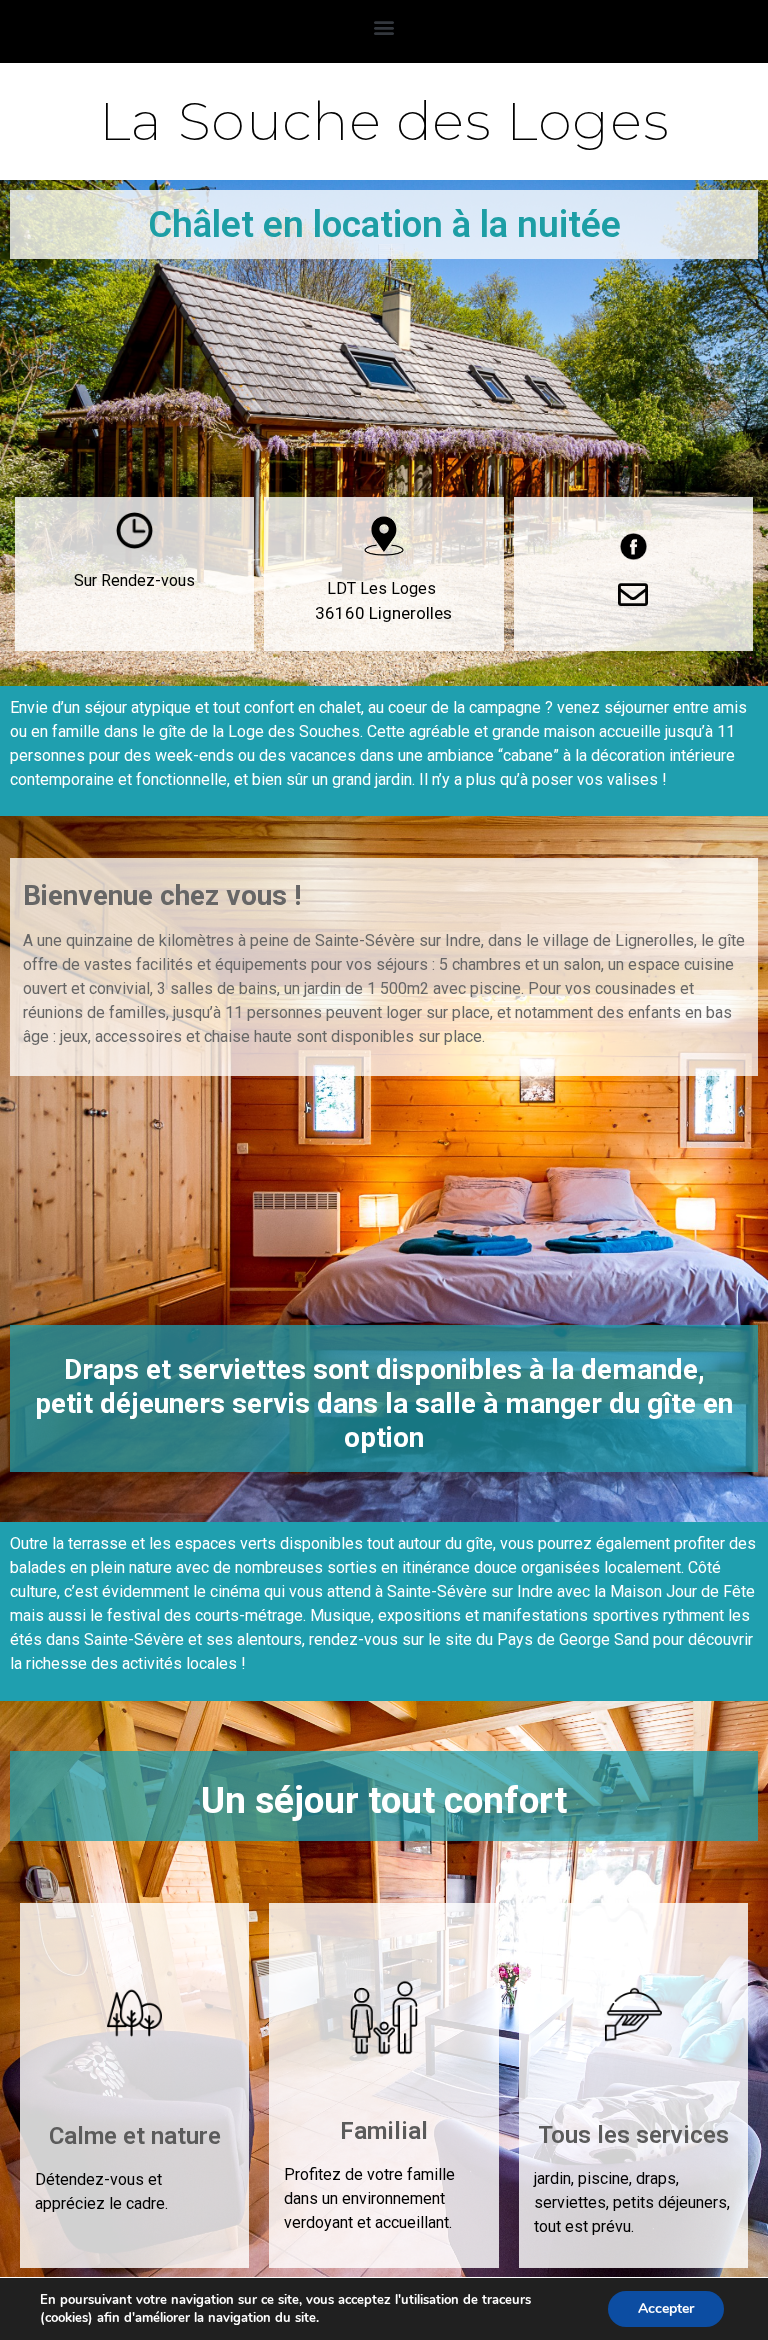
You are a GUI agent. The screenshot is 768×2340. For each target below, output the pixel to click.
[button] (384, 26)
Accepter (666, 2308)
